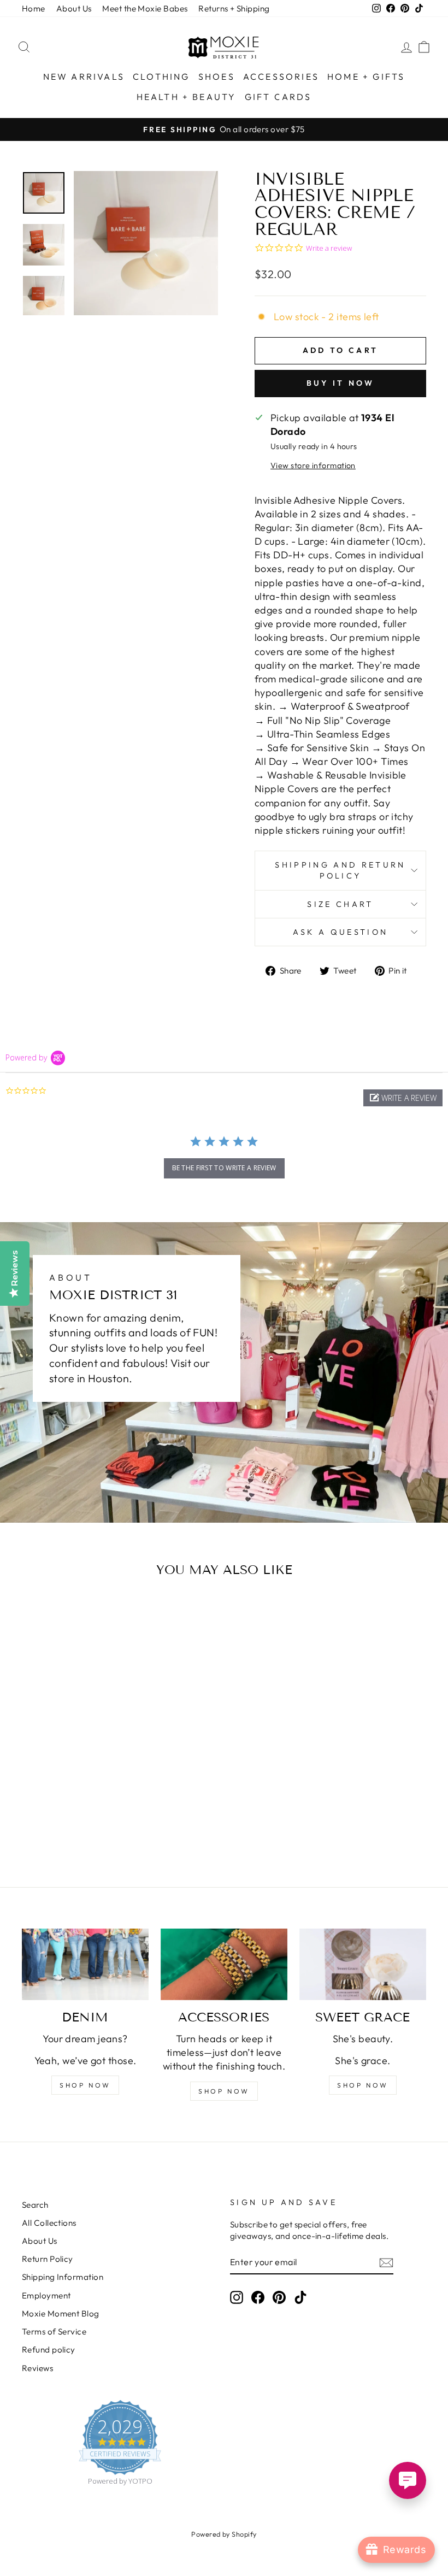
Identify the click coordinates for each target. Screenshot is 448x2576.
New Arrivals (84, 76)
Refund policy (49, 2350)
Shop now (85, 2085)
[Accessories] (224, 1964)
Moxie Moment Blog (61, 2313)
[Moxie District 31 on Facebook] (258, 2297)
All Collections (49, 2223)
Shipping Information (63, 2277)
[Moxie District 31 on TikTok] (300, 2297)
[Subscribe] (386, 2262)
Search (35, 2205)
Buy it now (341, 383)
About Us (74, 8)
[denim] (85, 1964)
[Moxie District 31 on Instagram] (237, 2297)
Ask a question (340, 932)
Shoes (217, 76)
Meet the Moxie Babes (145, 8)
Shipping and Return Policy (340, 870)
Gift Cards (278, 97)
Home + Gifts (366, 76)
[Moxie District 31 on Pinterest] (279, 2297)
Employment (46, 2295)
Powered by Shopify (224, 2534)
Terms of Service (54, 2332)
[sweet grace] (363, 1964)
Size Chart (340, 904)
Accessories (281, 76)
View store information (313, 465)
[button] (403, 1098)
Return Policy (48, 2259)
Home (34, 8)
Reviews (37, 2368)
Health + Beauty (187, 97)
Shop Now (363, 2085)
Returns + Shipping (234, 8)
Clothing (161, 76)
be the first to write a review (224, 1168)
